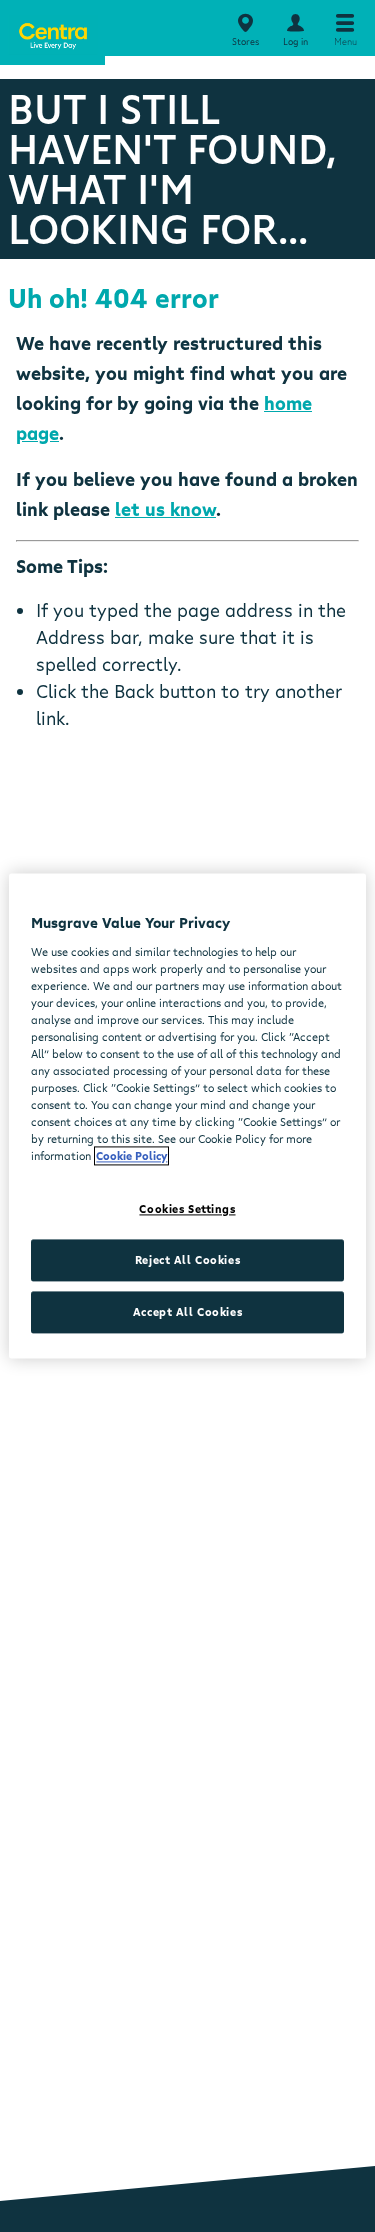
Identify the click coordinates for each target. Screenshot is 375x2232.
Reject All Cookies (187, 1260)
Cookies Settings (187, 1209)
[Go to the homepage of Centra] (52, 32)
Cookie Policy (131, 1156)
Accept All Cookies (187, 1312)
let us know (165, 509)
